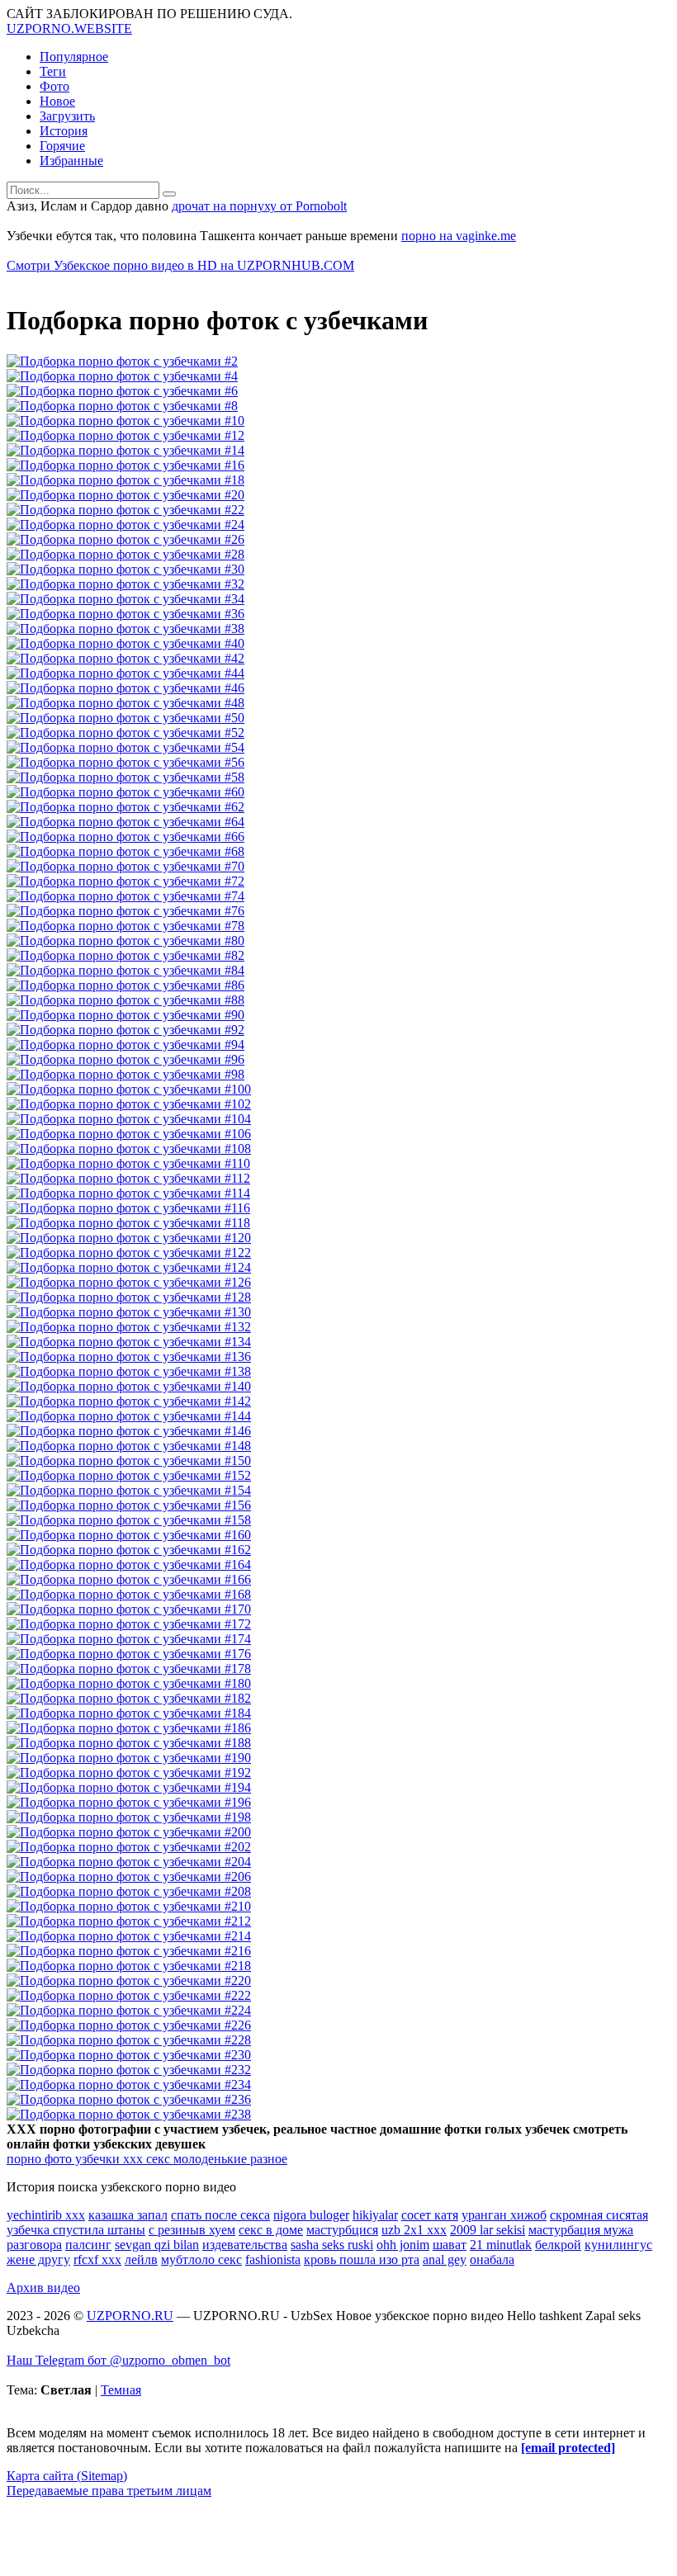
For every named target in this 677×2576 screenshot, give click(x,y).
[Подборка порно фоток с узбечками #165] (129, 1579)
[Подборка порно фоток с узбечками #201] (129, 1847)
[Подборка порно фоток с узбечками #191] (129, 1772)
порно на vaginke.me (459, 236)
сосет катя (430, 2215)
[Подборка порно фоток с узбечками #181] (129, 1698)
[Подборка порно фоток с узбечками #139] (129, 1386)
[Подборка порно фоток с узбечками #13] (125, 450)
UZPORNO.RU (130, 2316)
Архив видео (43, 2288)
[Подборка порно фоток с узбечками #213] (129, 1936)
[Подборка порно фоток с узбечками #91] (125, 1030)
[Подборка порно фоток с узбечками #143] (129, 1416)
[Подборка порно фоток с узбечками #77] (125, 926)
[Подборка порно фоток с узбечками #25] (125, 539)
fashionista (273, 2259)
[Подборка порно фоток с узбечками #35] (125, 614)
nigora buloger (311, 2215)
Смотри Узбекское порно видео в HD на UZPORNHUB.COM (180, 265)
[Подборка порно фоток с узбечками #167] (129, 1594)
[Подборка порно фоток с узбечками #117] (128, 1223)
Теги (53, 71)
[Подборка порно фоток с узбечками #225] (129, 2025)
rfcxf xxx (97, 2259)
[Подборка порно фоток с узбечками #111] (128, 1178)
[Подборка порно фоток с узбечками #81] (125, 955)
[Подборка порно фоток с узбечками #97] (125, 1074)
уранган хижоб (504, 2215)
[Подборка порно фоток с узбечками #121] (129, 1253)
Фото (54, 86)
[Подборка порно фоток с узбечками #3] (122, 376)
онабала (492, 2259)
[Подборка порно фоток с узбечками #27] (125, 554)
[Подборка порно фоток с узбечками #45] (125, 688)
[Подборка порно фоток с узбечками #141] (129, 1401)
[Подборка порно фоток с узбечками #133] (129, 1342)
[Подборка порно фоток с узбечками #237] (129, 2114)
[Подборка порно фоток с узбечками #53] (125, 747)
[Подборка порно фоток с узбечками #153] (129, 1490)
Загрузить (67, 116)
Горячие (62, 146)
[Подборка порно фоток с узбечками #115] (128, 1208)
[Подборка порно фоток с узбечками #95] (125, 1059)
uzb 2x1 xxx (414, 2230)
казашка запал (128, 2215)
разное (267, 2159)
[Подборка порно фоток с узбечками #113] (128, 1193)
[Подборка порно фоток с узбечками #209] (129, 1906)
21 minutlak (501, 2245)
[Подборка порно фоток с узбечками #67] (125, 851)
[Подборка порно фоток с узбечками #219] (129, 1980)
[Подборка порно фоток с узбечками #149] (129, 1461)
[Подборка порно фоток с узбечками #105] (129, 1134)
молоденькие (208, 2159)
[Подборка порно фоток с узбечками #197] (129, 1817)
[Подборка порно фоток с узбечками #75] (125, 911)
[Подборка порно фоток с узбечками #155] (129, 1505)
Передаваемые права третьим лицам (109, 2491)
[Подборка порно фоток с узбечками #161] (129, 1550)
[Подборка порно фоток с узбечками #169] (129, 1609)
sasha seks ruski (332, 2245)
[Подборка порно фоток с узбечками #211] (129, 1921)
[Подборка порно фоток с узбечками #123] (129, 1267)
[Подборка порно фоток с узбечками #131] (129, 1327)
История (64, 131)
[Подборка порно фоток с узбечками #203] (129, 1862)
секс (156, 2159)
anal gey (445, 2259)
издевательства (245, 2245)
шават (450, 2245)
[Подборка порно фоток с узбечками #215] (129, 1951)
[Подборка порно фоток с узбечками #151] (129, 1475)
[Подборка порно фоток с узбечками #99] (129, 1089)
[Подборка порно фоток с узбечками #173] (129, 1639)
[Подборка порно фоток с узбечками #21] (125, 510)
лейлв (141, 2259)
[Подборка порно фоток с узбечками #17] (125, 480)
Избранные (71, 161)
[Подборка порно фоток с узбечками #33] (125, 599)
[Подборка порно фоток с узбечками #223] (129, 2010)
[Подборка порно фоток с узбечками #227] (129, 2040)
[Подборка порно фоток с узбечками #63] (125, 822)
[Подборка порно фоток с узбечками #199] (129, 1832)
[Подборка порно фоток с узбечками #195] (129, 1802)
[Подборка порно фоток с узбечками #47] (125, 703)
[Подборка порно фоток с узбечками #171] (129, 1624)
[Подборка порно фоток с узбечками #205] (129, 1876)
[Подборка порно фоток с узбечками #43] (125, 673)
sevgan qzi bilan (157, 2245)
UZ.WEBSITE (69, 28)
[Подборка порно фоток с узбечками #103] (129, 1119)
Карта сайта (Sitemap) (67, 2476)
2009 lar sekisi (488, 2230)
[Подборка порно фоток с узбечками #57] (125, 777)
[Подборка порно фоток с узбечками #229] (129, 2055)
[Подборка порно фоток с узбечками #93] (125, 1045)
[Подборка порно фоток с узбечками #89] (125, 1015)
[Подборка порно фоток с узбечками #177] (129, 1668)
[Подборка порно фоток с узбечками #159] (129, 1535)
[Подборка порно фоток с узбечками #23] (125, 525)
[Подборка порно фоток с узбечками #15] (125, 465)
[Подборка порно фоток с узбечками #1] (122, 361)
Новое (57, 101)
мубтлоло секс (201, 2259)
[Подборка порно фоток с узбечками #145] (129, 1431)
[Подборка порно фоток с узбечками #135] (129, 1357)
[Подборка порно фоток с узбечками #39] (125, 643)
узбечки (96, 2159)
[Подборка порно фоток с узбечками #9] (125, 421)
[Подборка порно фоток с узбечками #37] (125, 629)
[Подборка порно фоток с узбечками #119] (129, 1238)
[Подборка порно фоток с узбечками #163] (129, 1565)
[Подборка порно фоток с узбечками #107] (129, 1149)
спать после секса (220, 2215)
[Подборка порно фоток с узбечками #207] (129, 1891)
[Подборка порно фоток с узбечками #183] (129, 1713)
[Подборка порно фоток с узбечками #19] (125, 495)
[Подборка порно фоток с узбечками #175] (129, 1654)
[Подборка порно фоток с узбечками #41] (125, 658)
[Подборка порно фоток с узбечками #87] (125, 1000)
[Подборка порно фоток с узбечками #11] (125, 435)
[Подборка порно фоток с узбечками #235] (129, 2099)
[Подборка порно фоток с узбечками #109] (128, 1163)
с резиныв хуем (192, 2230)
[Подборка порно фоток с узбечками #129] (129, 1312)
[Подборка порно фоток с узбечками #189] (129, 1758)
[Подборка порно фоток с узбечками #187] (129, 1743)
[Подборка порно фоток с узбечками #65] (125, 837)
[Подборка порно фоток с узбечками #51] (125, 733)
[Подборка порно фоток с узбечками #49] (125, 718)
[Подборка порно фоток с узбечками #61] (125, 807)
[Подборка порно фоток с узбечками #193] (129, 1787)
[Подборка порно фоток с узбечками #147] (129, 1446)
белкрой (558, 2245)
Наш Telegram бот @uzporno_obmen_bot (118, 2360)
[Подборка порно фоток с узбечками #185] (129, 1728)
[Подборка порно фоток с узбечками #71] (125, 881)
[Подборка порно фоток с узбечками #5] (122, 391)
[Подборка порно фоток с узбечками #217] (129, 1966)
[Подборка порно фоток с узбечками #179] (129, 1683)
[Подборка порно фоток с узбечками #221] (129, 1995)
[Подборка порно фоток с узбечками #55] (125, 762)
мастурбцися (342, 2230)
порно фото (39, 2159)
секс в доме (271, 2230)
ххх (131, 2159)
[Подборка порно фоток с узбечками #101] (129, 1104)
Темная (121, 2390)
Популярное (74, 57)
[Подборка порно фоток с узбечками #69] (125, 866)
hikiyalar (375, 2215)
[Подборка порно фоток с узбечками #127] (129, 1297)
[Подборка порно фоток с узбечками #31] (125, 584)
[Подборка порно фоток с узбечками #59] (125, 792)
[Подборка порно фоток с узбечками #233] (129, 2084)
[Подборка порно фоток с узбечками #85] (125, 985)
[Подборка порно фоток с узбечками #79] (125, 941)
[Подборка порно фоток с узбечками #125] (129, 1282)
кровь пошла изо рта (362, 2259)
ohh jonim (403, 2245)
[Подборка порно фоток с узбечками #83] (125, 970)
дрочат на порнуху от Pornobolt (259, 206)
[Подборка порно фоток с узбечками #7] (122, 406)
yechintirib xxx (46, 2215)
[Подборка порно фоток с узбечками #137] (129, 1371)
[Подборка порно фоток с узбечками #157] (129, 1520)
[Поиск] (169, 194)
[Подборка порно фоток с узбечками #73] (125, 896)
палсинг (88, 2245)
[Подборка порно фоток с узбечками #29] (125, 569)
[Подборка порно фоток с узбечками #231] (129, 2070)
